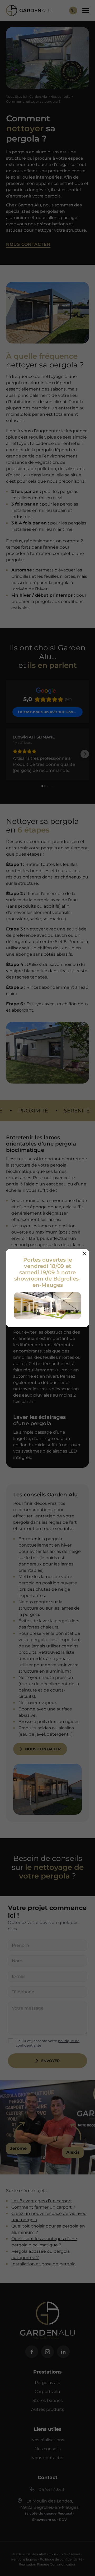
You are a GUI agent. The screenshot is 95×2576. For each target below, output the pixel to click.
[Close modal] (84, 1253)
